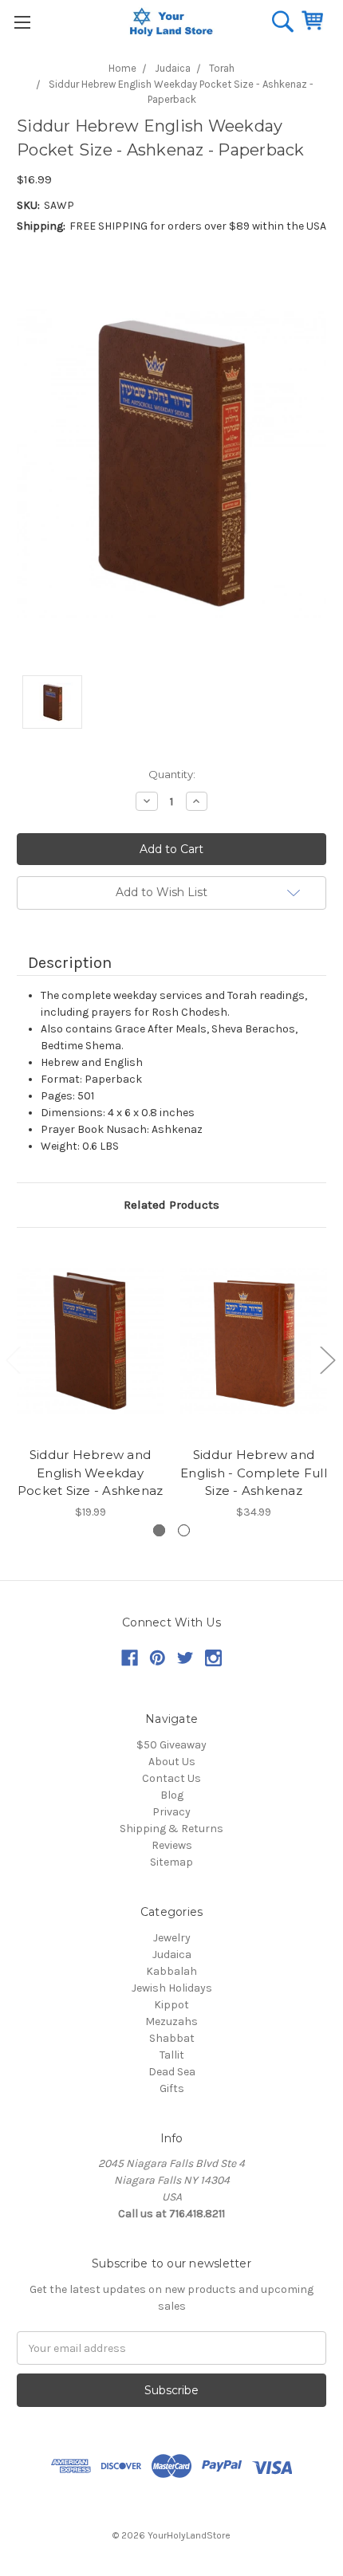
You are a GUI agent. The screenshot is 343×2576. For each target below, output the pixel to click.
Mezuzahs (171, 2021)
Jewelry (172, 1938)
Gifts (172, 2088)
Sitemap (171, 1862)
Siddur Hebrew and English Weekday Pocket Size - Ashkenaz (91, 1473)
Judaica (173, 68)
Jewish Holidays (172, 1988)
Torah (222, 68)
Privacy (171, 1812)
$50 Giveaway (171, 1745)
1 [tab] (159, 1530)
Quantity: (172, 774)
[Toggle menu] (22, 22)
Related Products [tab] (171, 1205)
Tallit (172, 2055)
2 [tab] (184, 1530)
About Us (172, 1762)
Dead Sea (172, 2072)
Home (122, 68)
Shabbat (172, 2038)
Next (327, 1360)
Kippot (171, 2005)
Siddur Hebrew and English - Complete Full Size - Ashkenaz (254, 1473)
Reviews (172, 1845)
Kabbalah (171, 1971)
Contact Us (171, 1778)
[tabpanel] (91, 1384)
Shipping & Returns (171, 1829)
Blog (172, 1795)
